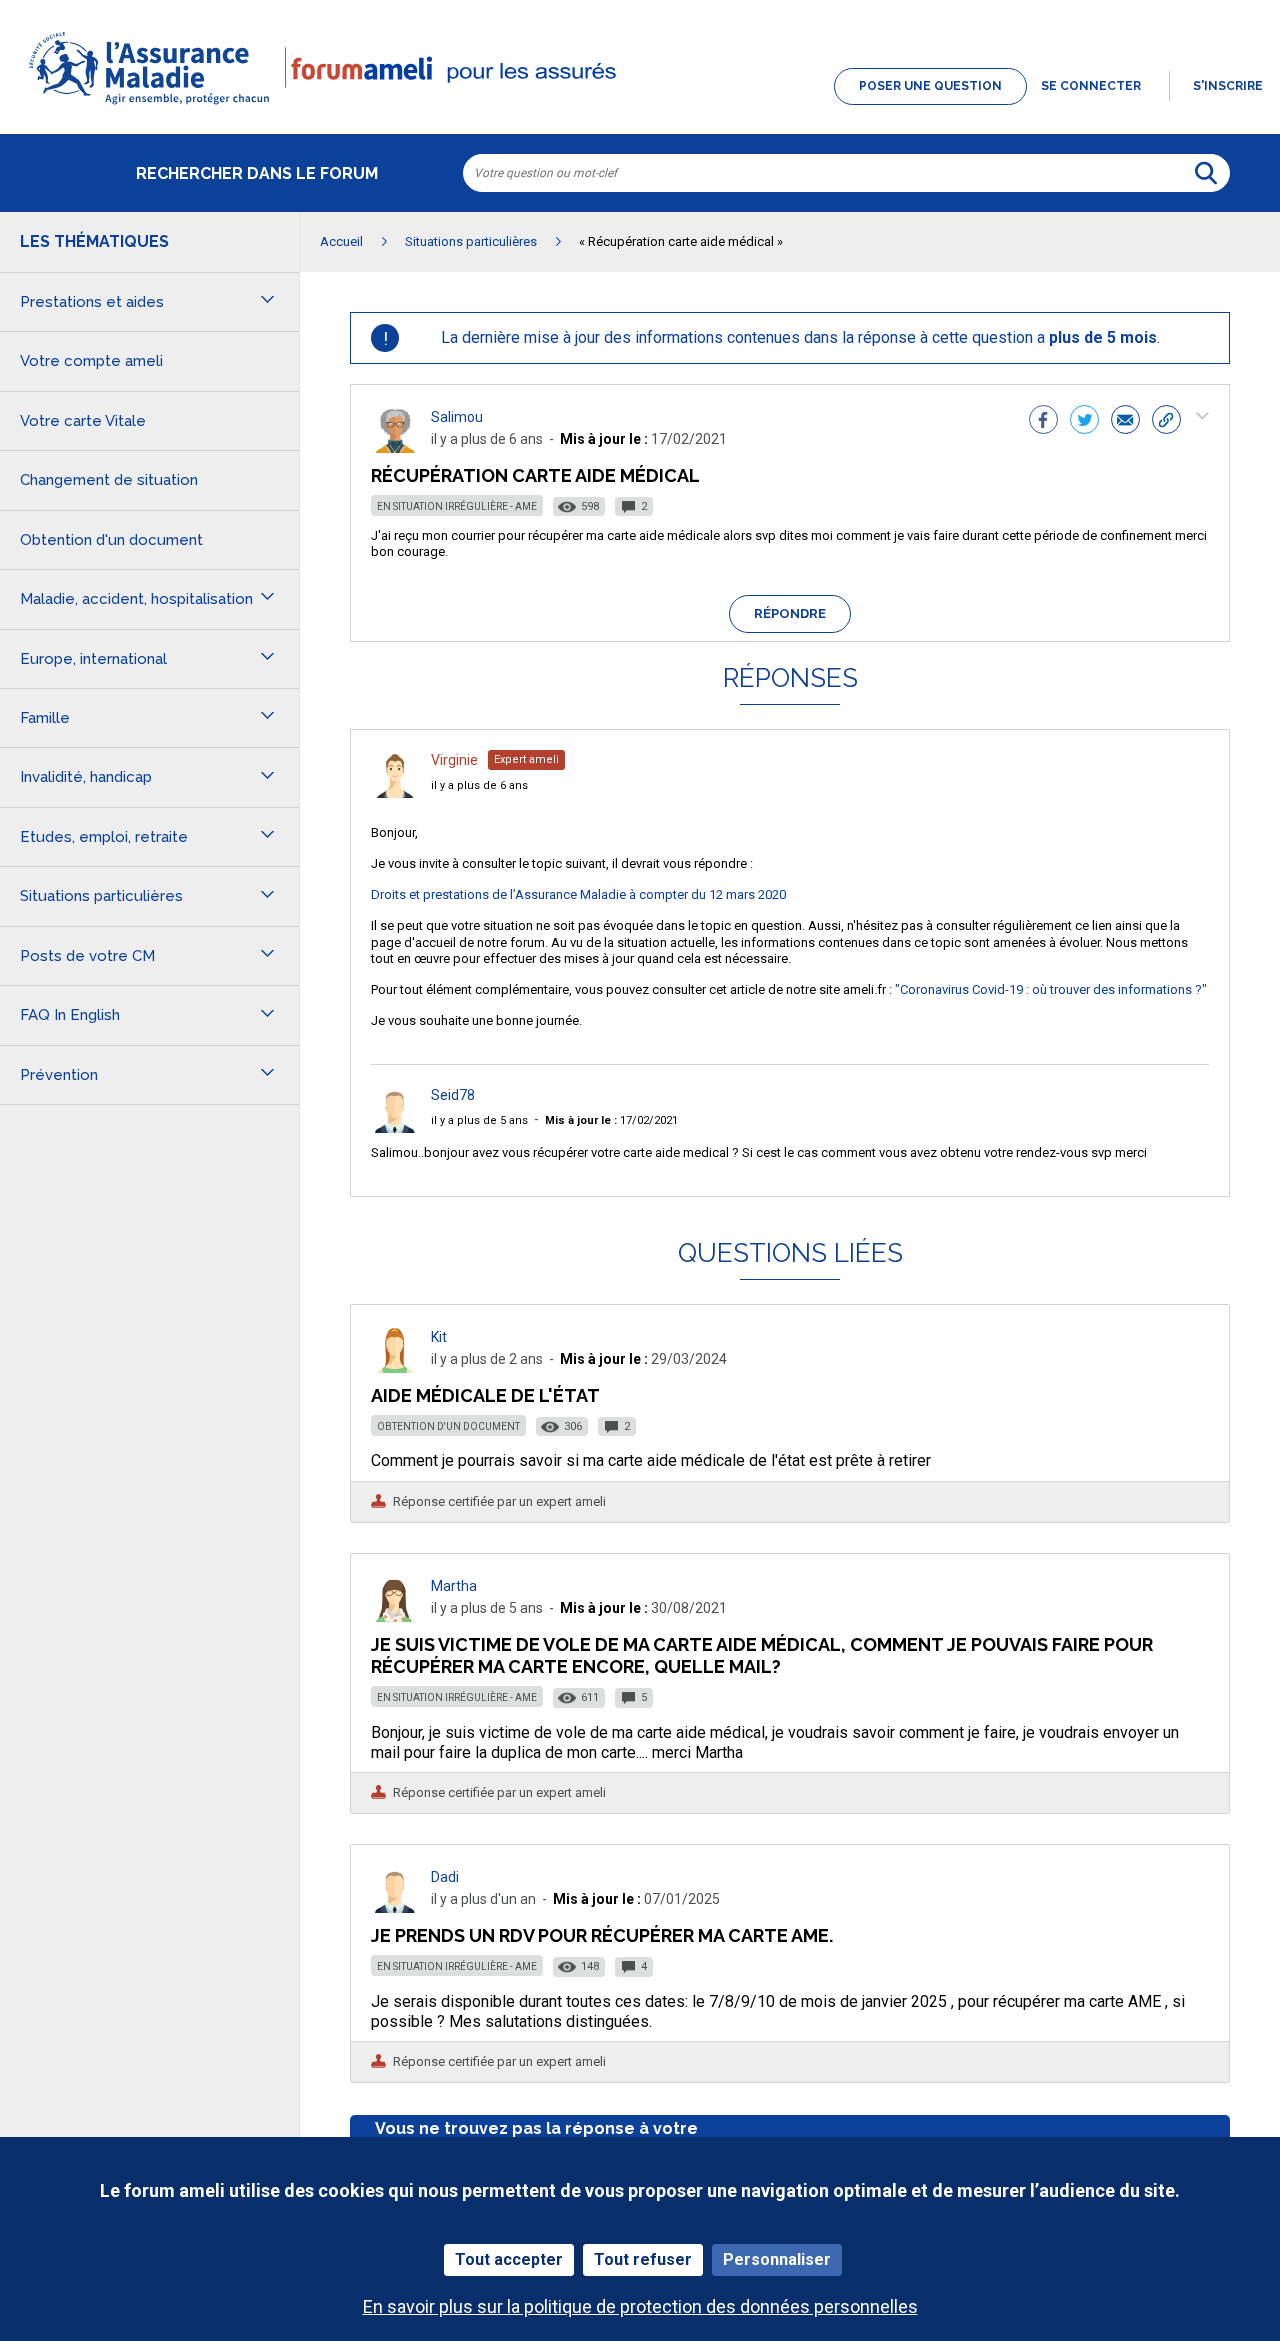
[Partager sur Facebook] (1043, 422)
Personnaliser (777, 2259)
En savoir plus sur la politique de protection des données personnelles (640, 2306)
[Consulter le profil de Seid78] (395, 1127)
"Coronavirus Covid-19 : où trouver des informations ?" (1051, 989)
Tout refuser (643, 2259)
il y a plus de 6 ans (479, 785)
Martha (454, 1586)
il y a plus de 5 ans (479, 1120)
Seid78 (453, 1095)
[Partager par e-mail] (1125, 422)
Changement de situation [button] (109, 480)
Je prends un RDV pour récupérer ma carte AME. (602, 1935)
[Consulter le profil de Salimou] (395, 447)
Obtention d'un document (448, 1426)
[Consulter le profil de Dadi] (395, 1907)
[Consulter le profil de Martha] (395, 1616)
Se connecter (1091, 86)
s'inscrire (1228, 86)
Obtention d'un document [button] (111, 540)
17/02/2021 (611, 1120)
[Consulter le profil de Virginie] (395, 792)
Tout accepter (509, 2259)
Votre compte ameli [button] (91, 361)
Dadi (445, 1877)
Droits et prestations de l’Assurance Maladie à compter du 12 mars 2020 (578, 894)
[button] (640, 106)
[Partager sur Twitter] (1084, 422)
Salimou (457, 417)
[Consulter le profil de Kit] (395, 1367)
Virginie (454, 760)
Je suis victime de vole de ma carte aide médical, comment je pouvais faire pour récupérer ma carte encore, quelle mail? (762, 1655)
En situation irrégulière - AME (457, 506)
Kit (439, 1337)
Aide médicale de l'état (485, 1395)
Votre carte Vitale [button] (83, 421)
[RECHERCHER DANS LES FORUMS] (1206, 173)
